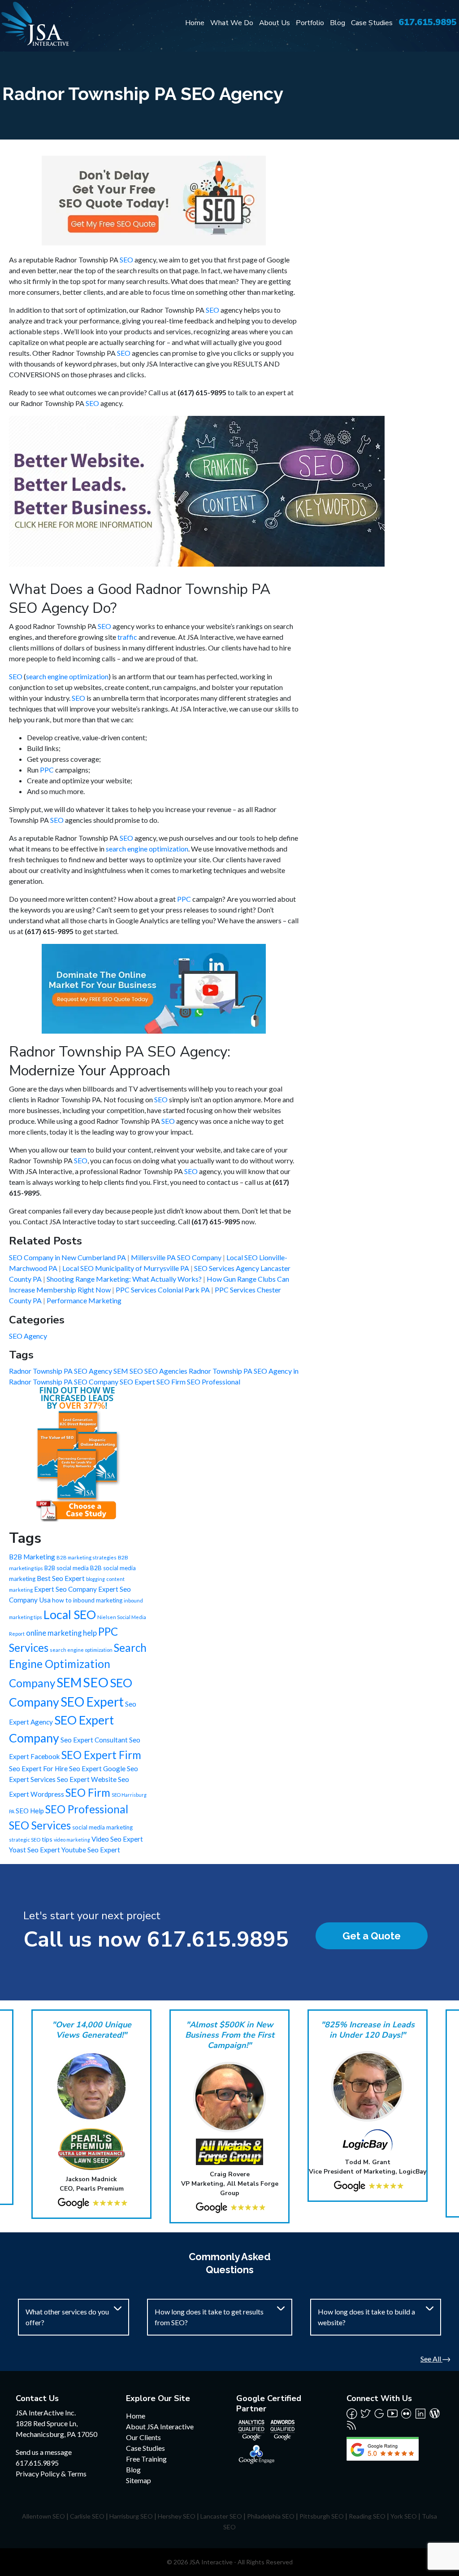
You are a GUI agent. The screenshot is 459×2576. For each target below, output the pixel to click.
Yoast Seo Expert (35, 1850)
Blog (338, 23)
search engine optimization (67, 676)
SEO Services (40, 1825)
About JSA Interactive (160, 2426)
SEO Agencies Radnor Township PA (199, 1371)
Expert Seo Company (65, 1589)
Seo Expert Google (97, 1768)
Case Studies (372, 23)
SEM (121, 1371)
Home (195, 23)
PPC (47, 770)
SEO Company (97, 1382)
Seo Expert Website (87, 1779)
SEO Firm (172, 1382)
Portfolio (310, 23)
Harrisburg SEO (131, 2516)
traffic (127, 637)
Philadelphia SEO (271, 2516)
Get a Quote (372, 1936)
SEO (126, 260)
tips (47, 1839)
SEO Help (30, 1811)
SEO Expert (138, 1382)
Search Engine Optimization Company (78, 1665)
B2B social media (67, 1568)
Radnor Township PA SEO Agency (61, 1371)
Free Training (146, 2459)
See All (431, 2359)
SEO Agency (28, 1336)
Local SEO (70, 1615)
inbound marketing (98, 1600)
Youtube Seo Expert (91, 1850)
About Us (275, 23)
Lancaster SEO (221, 2516)
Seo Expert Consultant (94, 1740)
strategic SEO (25, 1840)
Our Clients (143, 2437)
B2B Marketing (32, 1557)
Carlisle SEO (87, 2516)
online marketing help (61, 1633)
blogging (95, 1579)
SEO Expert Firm (101, 1755)
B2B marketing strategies (87, 1557)
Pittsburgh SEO (322, 2516)
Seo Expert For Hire (38, 1768)
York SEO (404, 2516)
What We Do (232, 23)
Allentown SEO (43, 2516)
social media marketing (102, 1827)
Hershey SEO (177, 2516)
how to (62, 1600)
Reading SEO (367, 2516)
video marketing (72, 1840)
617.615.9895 (428, 22)
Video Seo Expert (117, 1839)
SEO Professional (214, 1382)
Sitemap (139, 2480)
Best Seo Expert (61, 1578)
